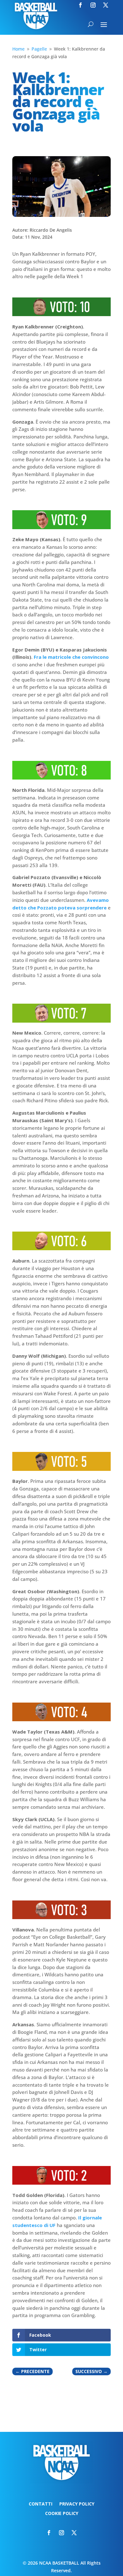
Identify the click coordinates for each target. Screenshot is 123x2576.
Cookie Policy (62, 2514)
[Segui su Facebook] (80, 5)
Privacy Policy (77, 2504)
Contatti (41, 2504)
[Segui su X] (106, 5)
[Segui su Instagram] (93, 5)
